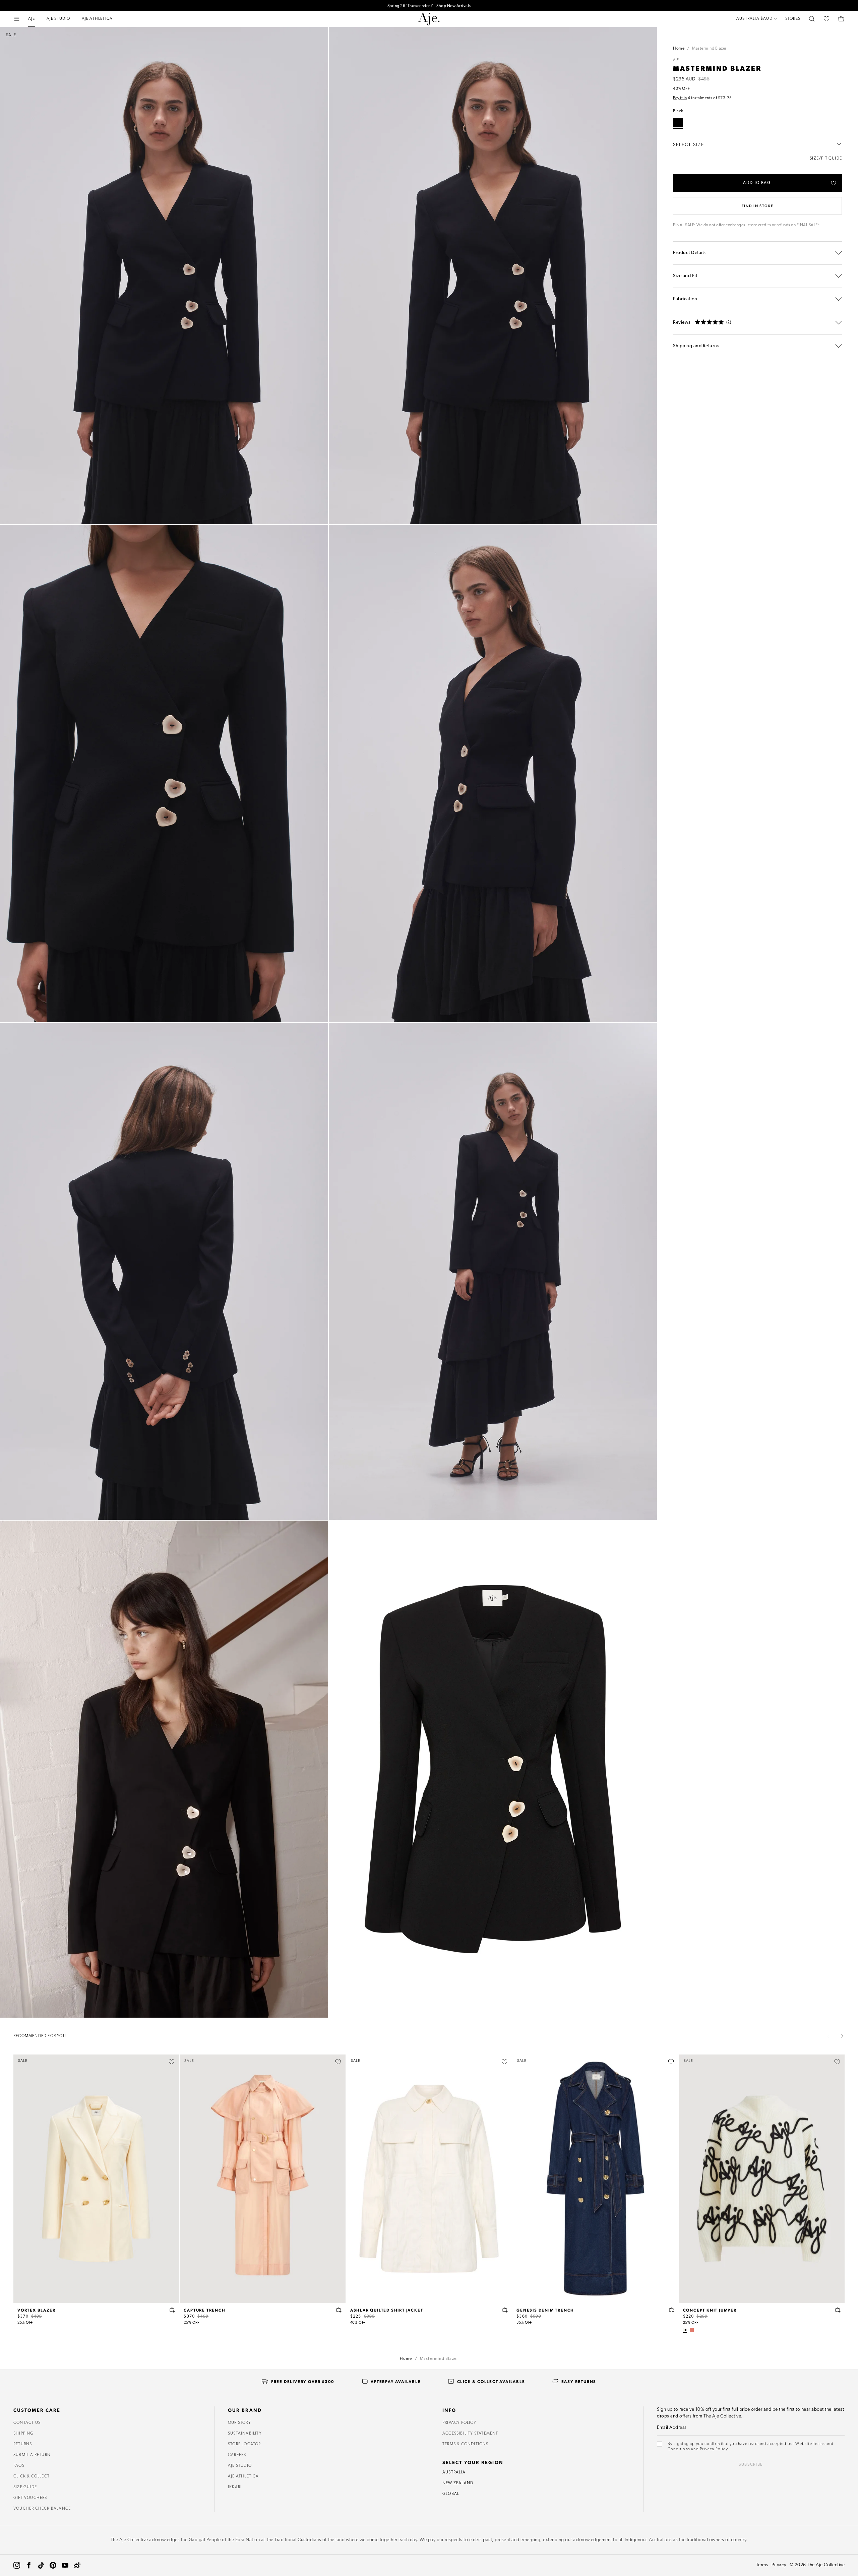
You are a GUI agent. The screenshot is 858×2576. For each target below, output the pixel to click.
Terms (762, 2565)
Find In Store (757, 206)
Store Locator (244, 2444)
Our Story (239, 2423)
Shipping (24, 2434)
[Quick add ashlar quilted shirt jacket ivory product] (505, 2310)
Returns (23, 2444)
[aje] (429, 19)
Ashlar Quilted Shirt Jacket (387, 2310)
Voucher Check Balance (42, 2509)
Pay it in (680, 98)
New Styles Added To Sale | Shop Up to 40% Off (429, 5)
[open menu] (17, 19)
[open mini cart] (841, 19)
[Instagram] (17, 2565)
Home (679, 49)
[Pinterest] (53, 2565)
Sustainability (245, 2434)
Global (451, 2494)
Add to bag (757, 183)
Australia (454, 2472)
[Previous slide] (829, 2036)
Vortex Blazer (36, 2310)
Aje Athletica (243, 2476)
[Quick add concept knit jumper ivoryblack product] (838, 2310)
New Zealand (458, 2483)
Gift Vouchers (30, 2498)
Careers (237, 2455)
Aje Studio (240, 2466)
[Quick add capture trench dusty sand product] (339, 2310)
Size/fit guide (826, 159)
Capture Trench (204, 2310)
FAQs (19, 2466)
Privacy (779, 2565)
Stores (793, 19)
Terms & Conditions (466, 2444)
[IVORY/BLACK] (685, 2330)
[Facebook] (29, 2565)
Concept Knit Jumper (710, 2310)
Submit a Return (32, 2455)
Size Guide (25, 2487)
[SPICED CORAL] (692, 2330)
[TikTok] (41, 2565)
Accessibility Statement (470, 2434)
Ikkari (235, 2487)
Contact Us (27, 2423)
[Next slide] (842, 2036)
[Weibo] (77, 2565)
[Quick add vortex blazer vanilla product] (172, 2310)
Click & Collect (32, 2476)
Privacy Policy (459, 2423)
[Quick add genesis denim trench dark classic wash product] (672, 2310)
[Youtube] (65, 2565)
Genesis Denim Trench (545, 2310)
